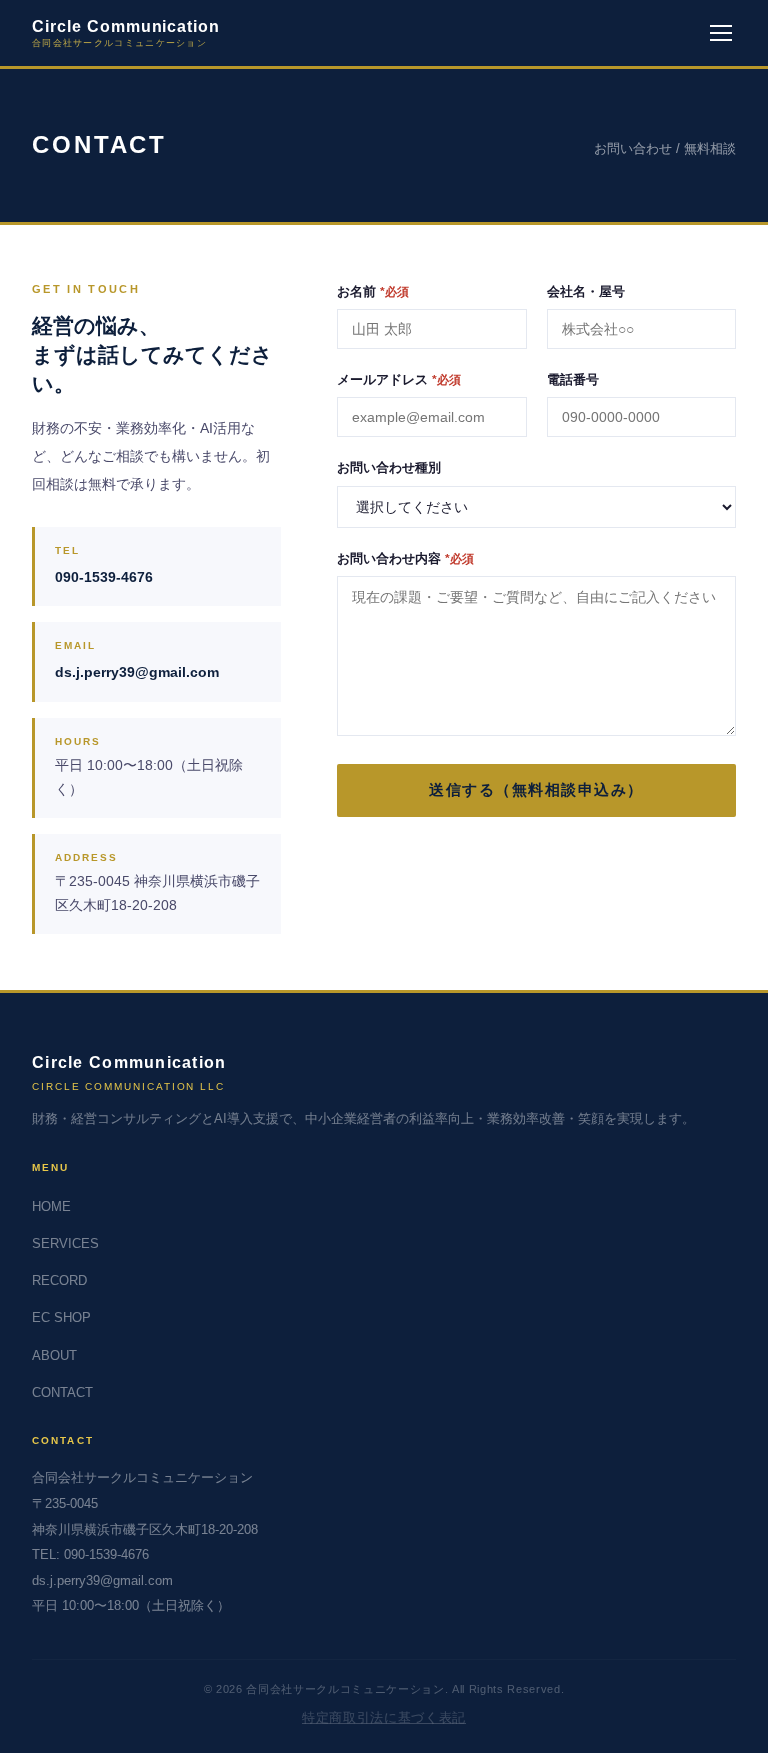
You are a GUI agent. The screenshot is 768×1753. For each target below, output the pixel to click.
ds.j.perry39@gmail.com (137, 672)
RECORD (59, 1280)
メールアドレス (399, 379)
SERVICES (65, 1243)
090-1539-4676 (104, 577)
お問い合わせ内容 (405, 558)
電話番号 (573, 379)
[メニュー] (721, 33)
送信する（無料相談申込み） (536, 789)
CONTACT (62, 1392)
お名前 (373, 291)
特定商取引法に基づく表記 (384, 1717)
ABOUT (54, 1355)
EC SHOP (61, 1317)
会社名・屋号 (586, 291)
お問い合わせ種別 (389, 467)
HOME (51, 1206)
